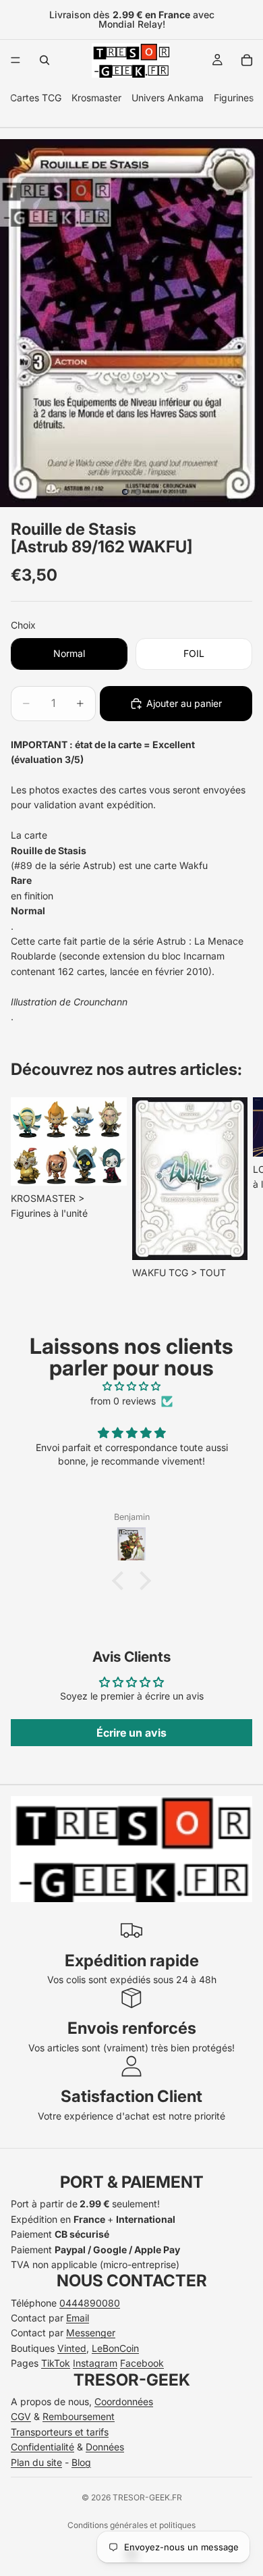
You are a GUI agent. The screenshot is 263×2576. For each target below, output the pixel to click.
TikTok (56, 2363)
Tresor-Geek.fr (147, 2497)
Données (105, 2447)
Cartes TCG (36, 98)
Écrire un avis (131, 1733)
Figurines (234, 98)
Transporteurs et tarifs (60, 2432)
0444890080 (90, 2303)
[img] (131, 1386)
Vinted (72, 2348)
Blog (81, 2462)
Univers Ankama (168, 98)
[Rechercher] (45, 60)
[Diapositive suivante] (237, 1189)
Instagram (95, 2363)
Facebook (142, 2363)
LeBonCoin (115, 2348)
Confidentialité (42, 2447)
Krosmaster (96, 98)
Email (78, 2318)
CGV (21, 2416)
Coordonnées (124, 2401)
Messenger (91, 2333)
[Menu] (16, 60)
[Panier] (247, 60)
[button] (121, 1580)
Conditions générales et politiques (131, 2525)
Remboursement (79, 2416)
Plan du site (36, 2462)
